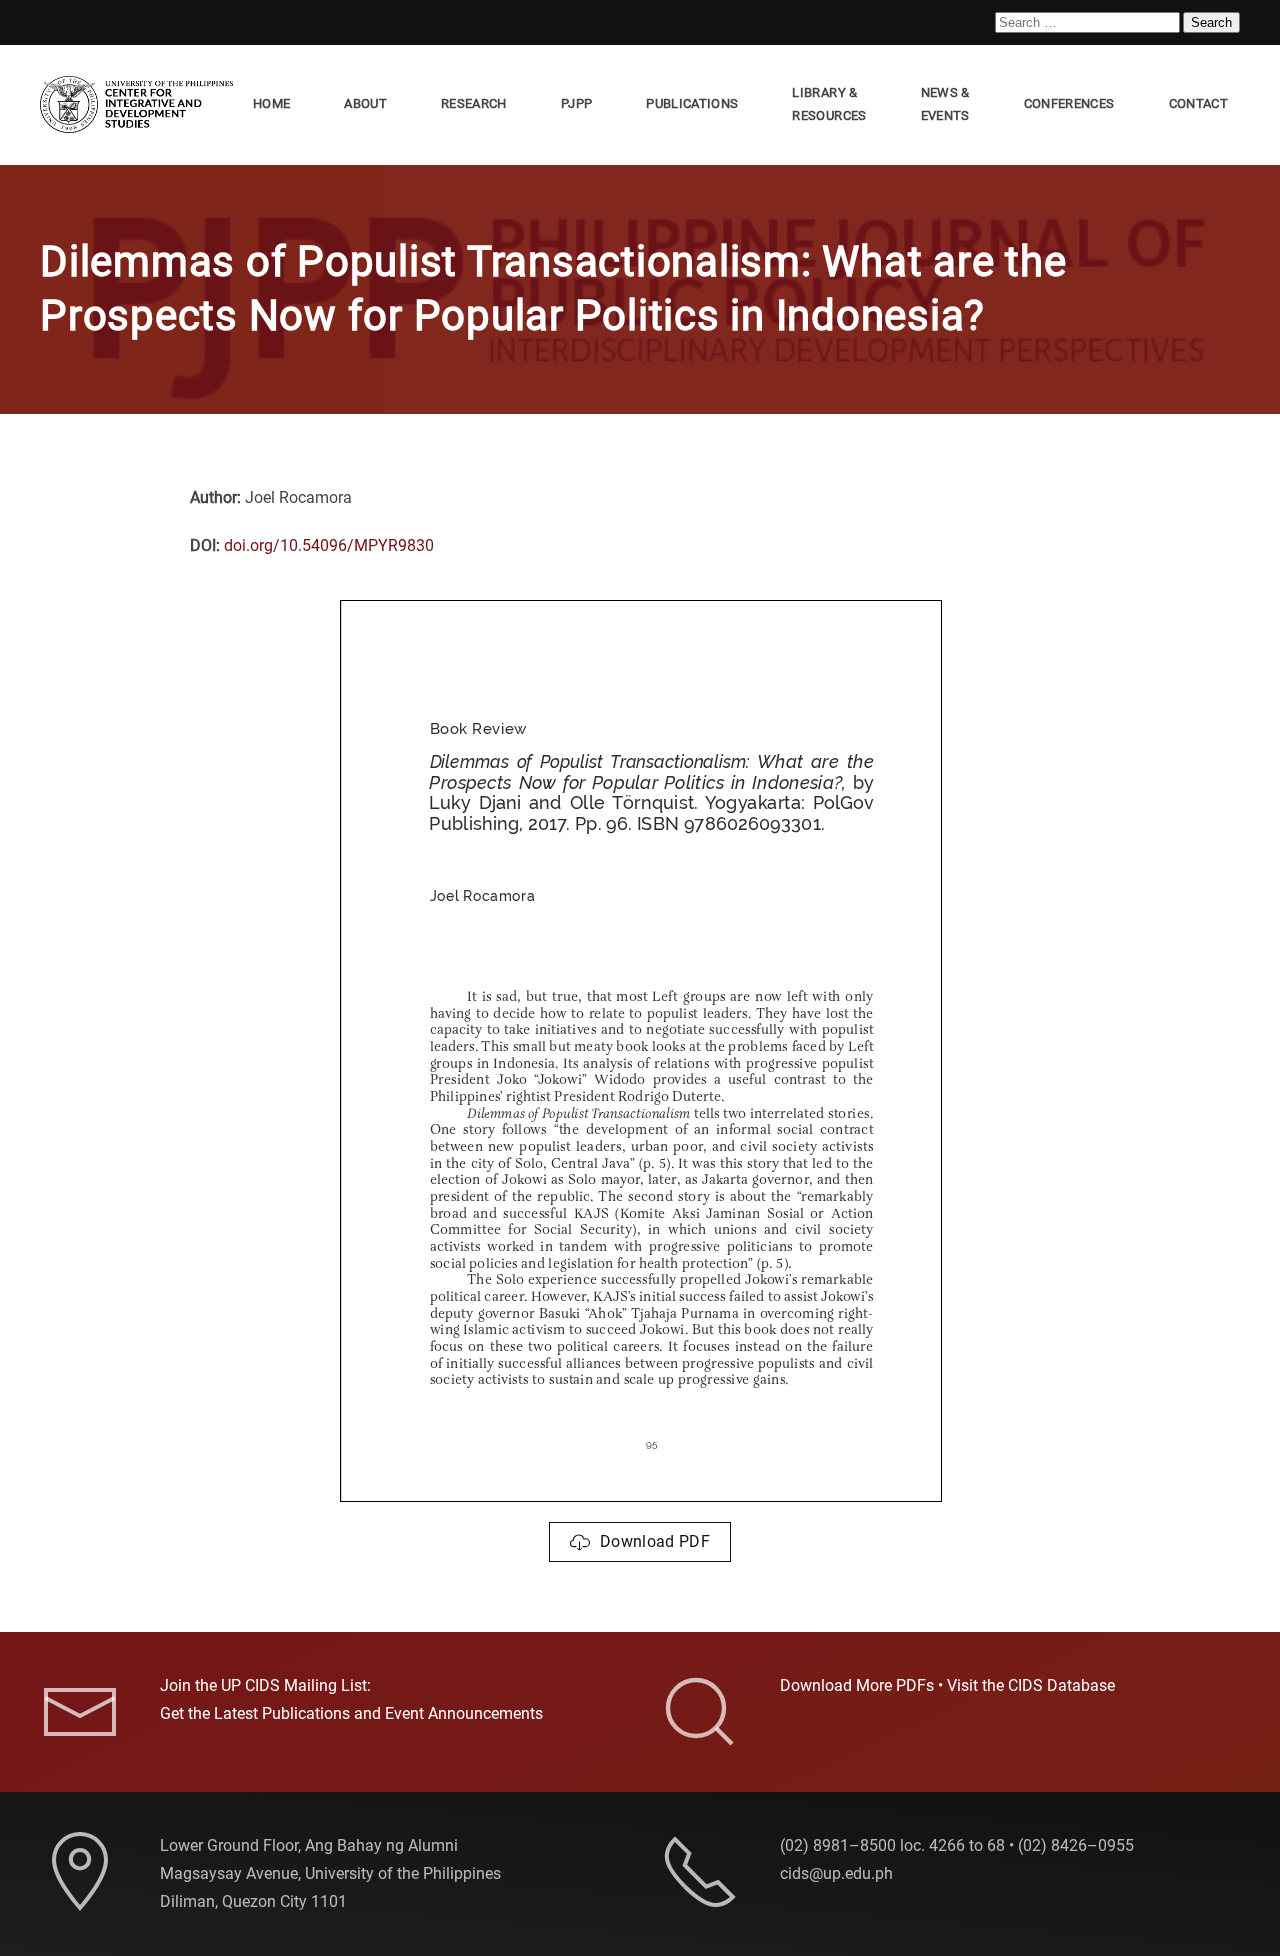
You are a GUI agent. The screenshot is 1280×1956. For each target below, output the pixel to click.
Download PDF (655, 1541)
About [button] (365, 103)
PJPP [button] (576, 103)
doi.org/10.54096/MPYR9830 (329, 545)
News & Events (945, 104)
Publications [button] (692, 103)
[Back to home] (140, 105)
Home (271, 103)
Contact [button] (1198, 103)
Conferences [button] (1069, 103)
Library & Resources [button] (829, 104)
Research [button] (474, 103)
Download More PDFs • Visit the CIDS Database (947, 1685)
